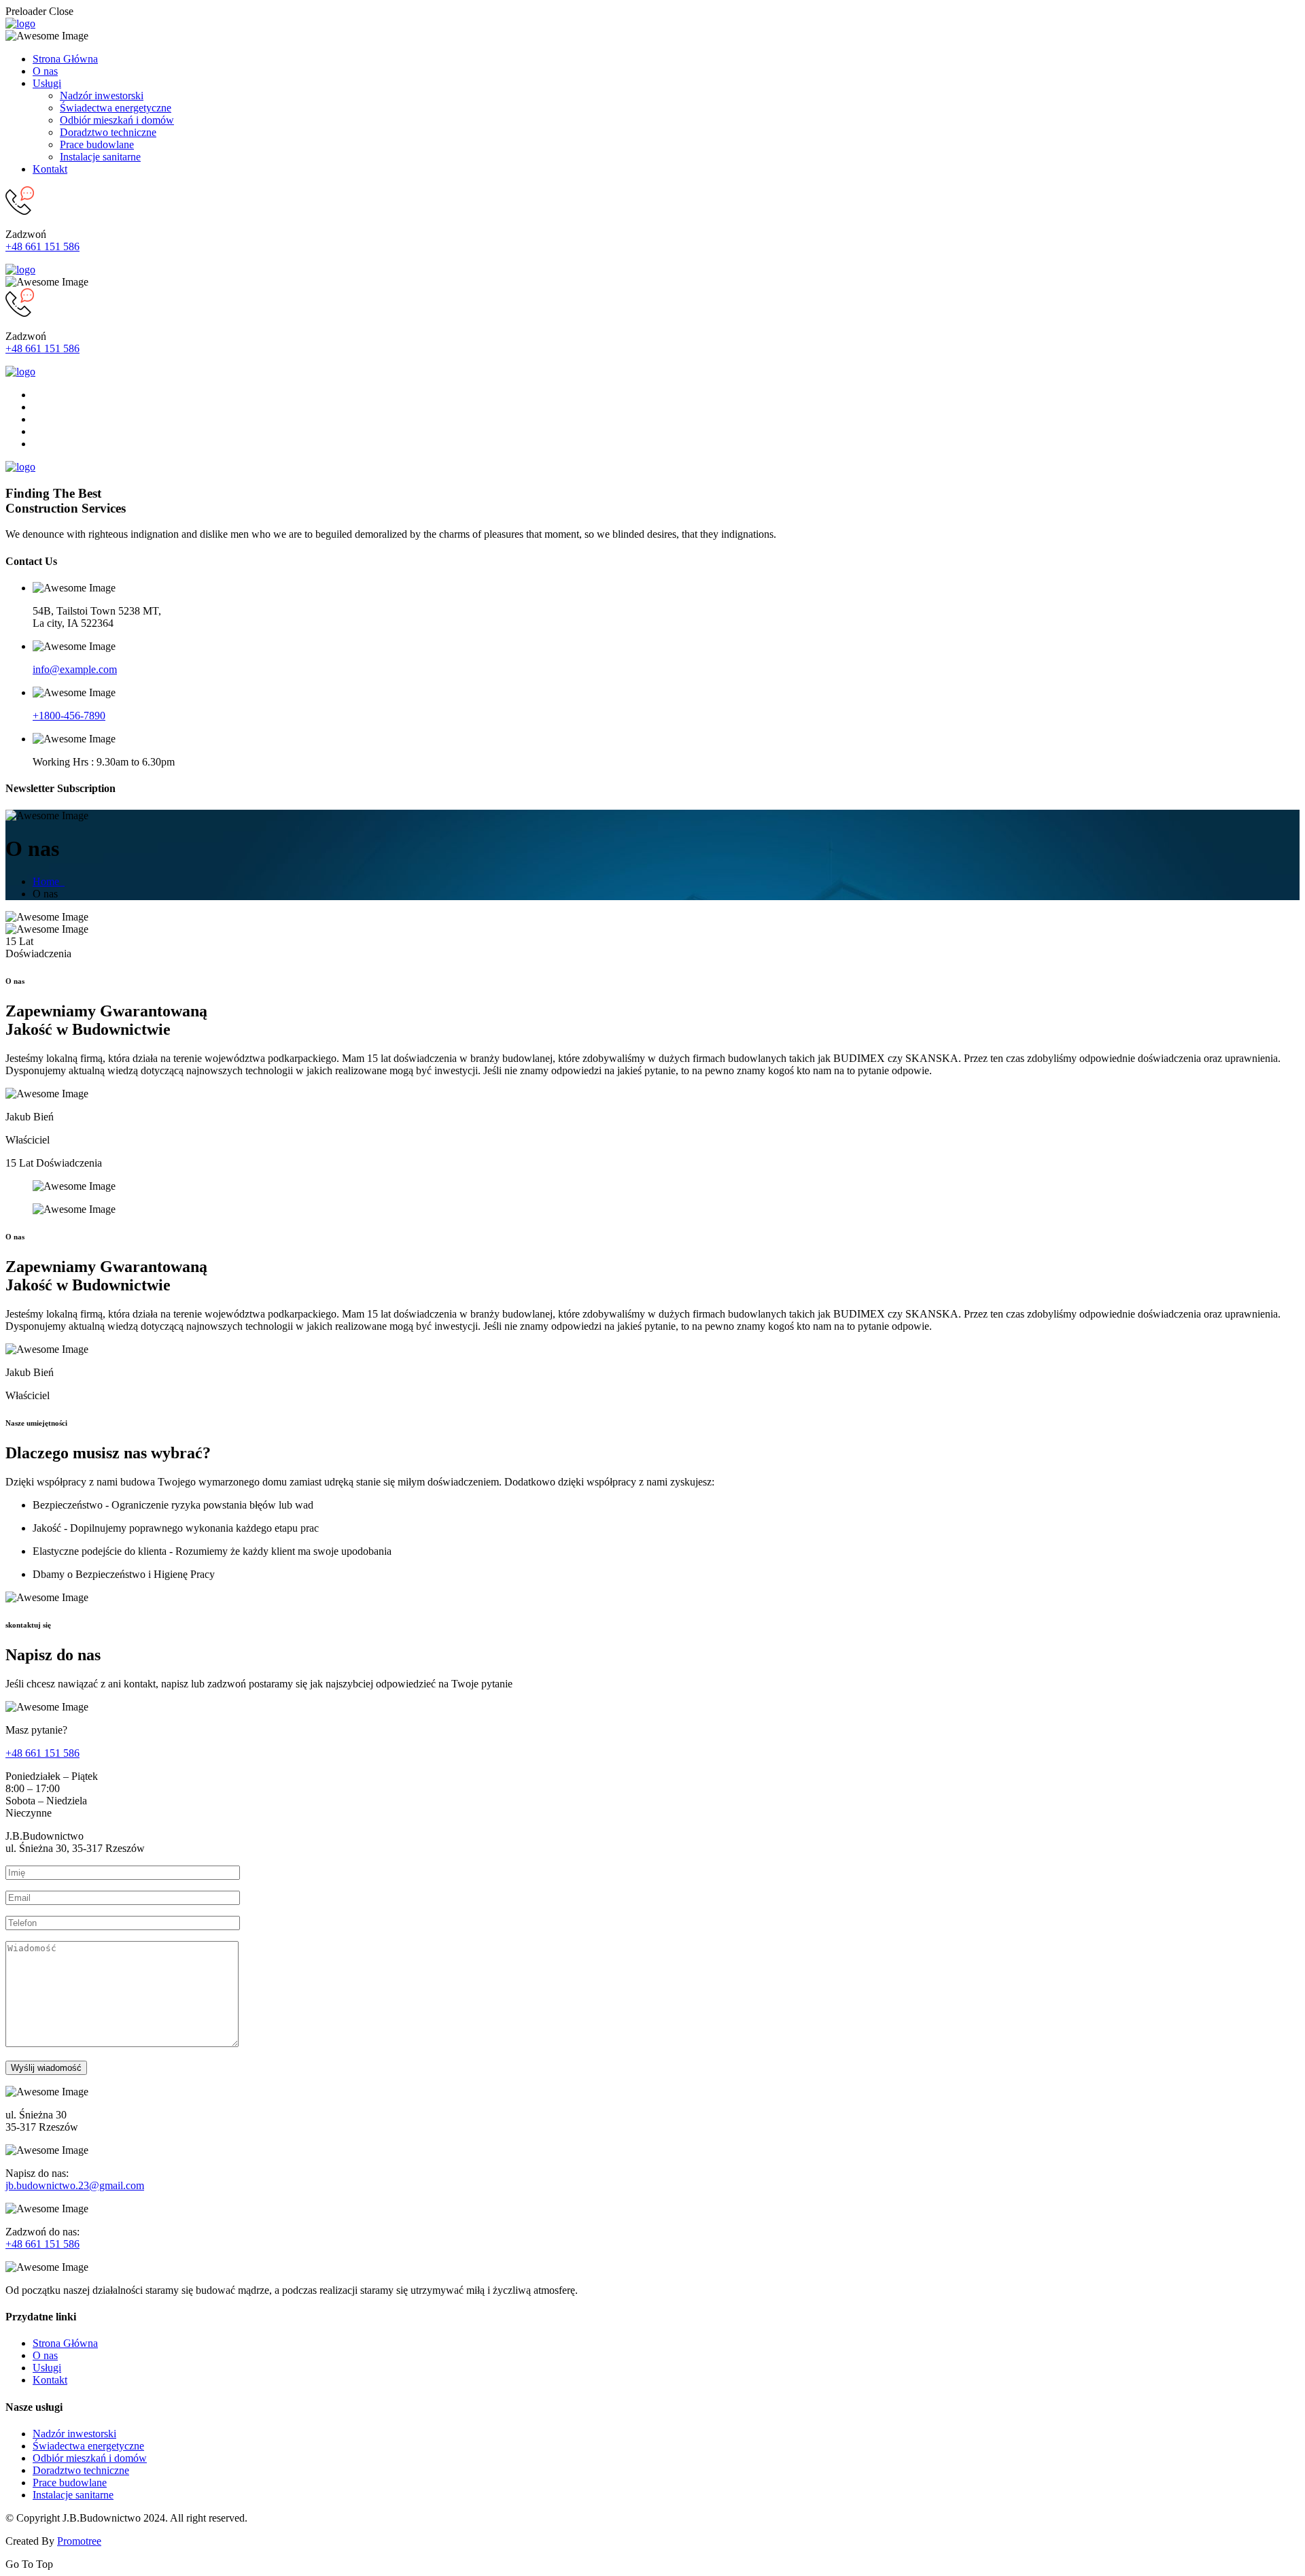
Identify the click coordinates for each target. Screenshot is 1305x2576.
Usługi (47, 83)
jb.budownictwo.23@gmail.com (75, 2185)
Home (49, 881)
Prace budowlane (97, 144)
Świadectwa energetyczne (116, 108)
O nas (45, 71)
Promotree (79, 2541)
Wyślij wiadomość (46, 2068)
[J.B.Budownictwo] (20, 23)
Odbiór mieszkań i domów (117, 120)
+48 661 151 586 (42, 246)
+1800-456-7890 (69, 716)
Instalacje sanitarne (100, 157)
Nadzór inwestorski (102, 96)
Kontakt (50, 169)
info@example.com (75, 669)
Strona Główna (65, 59)
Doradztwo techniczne (108, 132)
